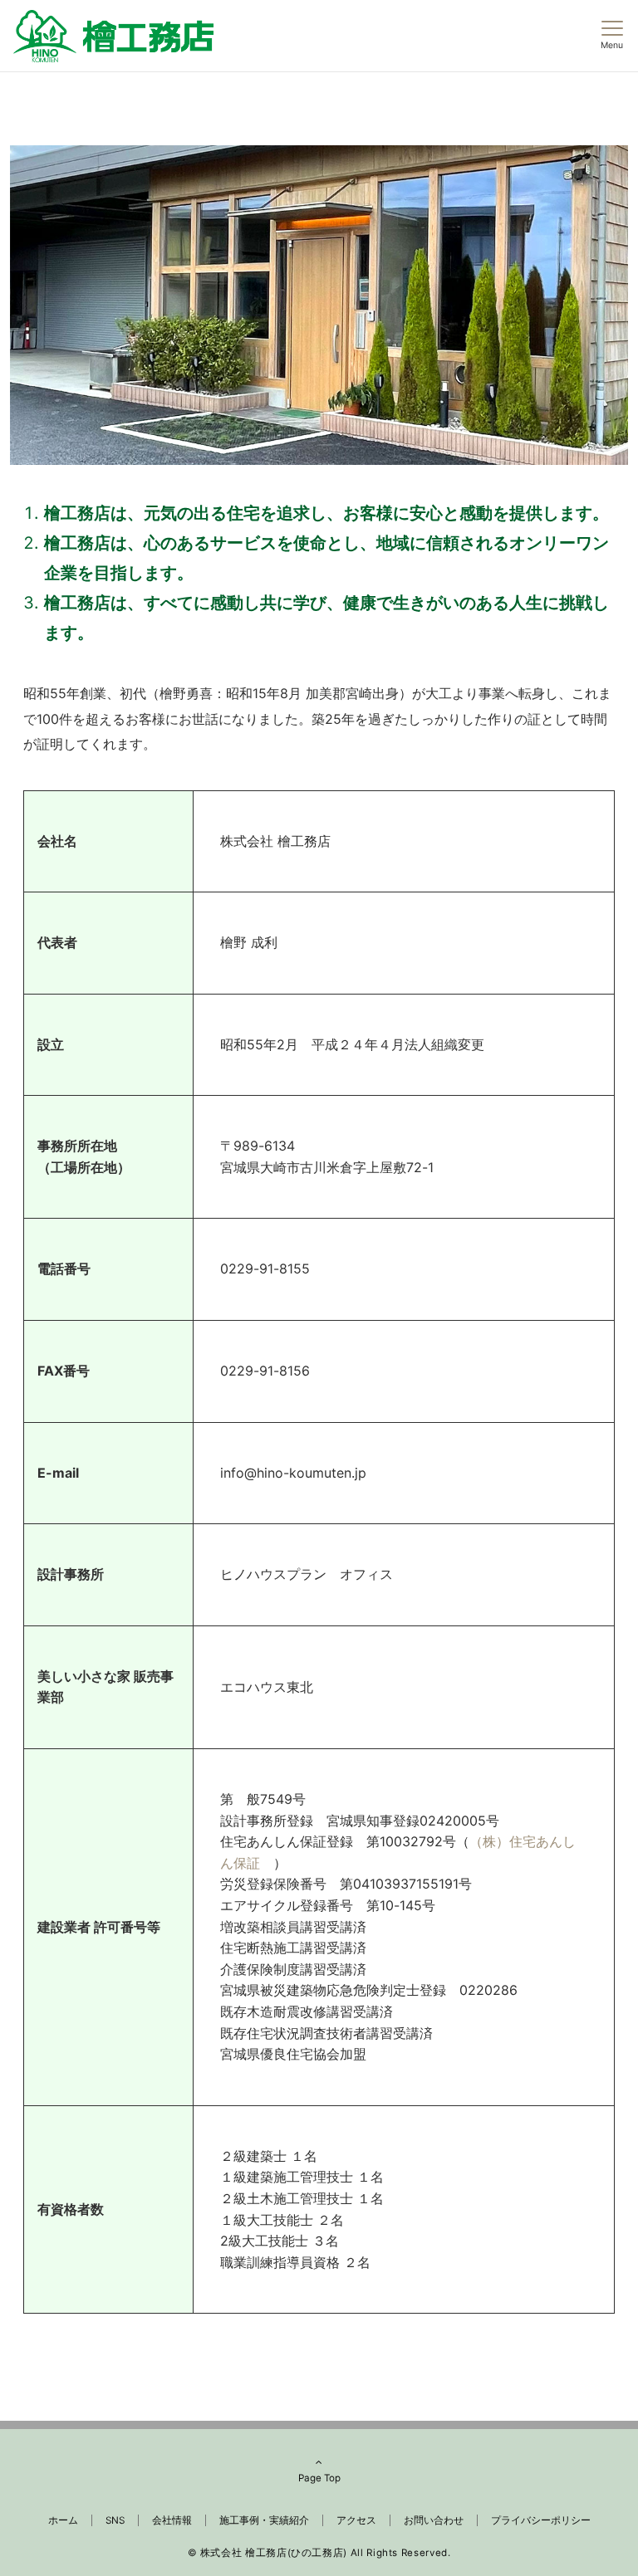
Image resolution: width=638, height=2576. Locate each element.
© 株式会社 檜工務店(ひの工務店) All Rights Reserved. (319, 2553)
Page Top (319, 2478)
